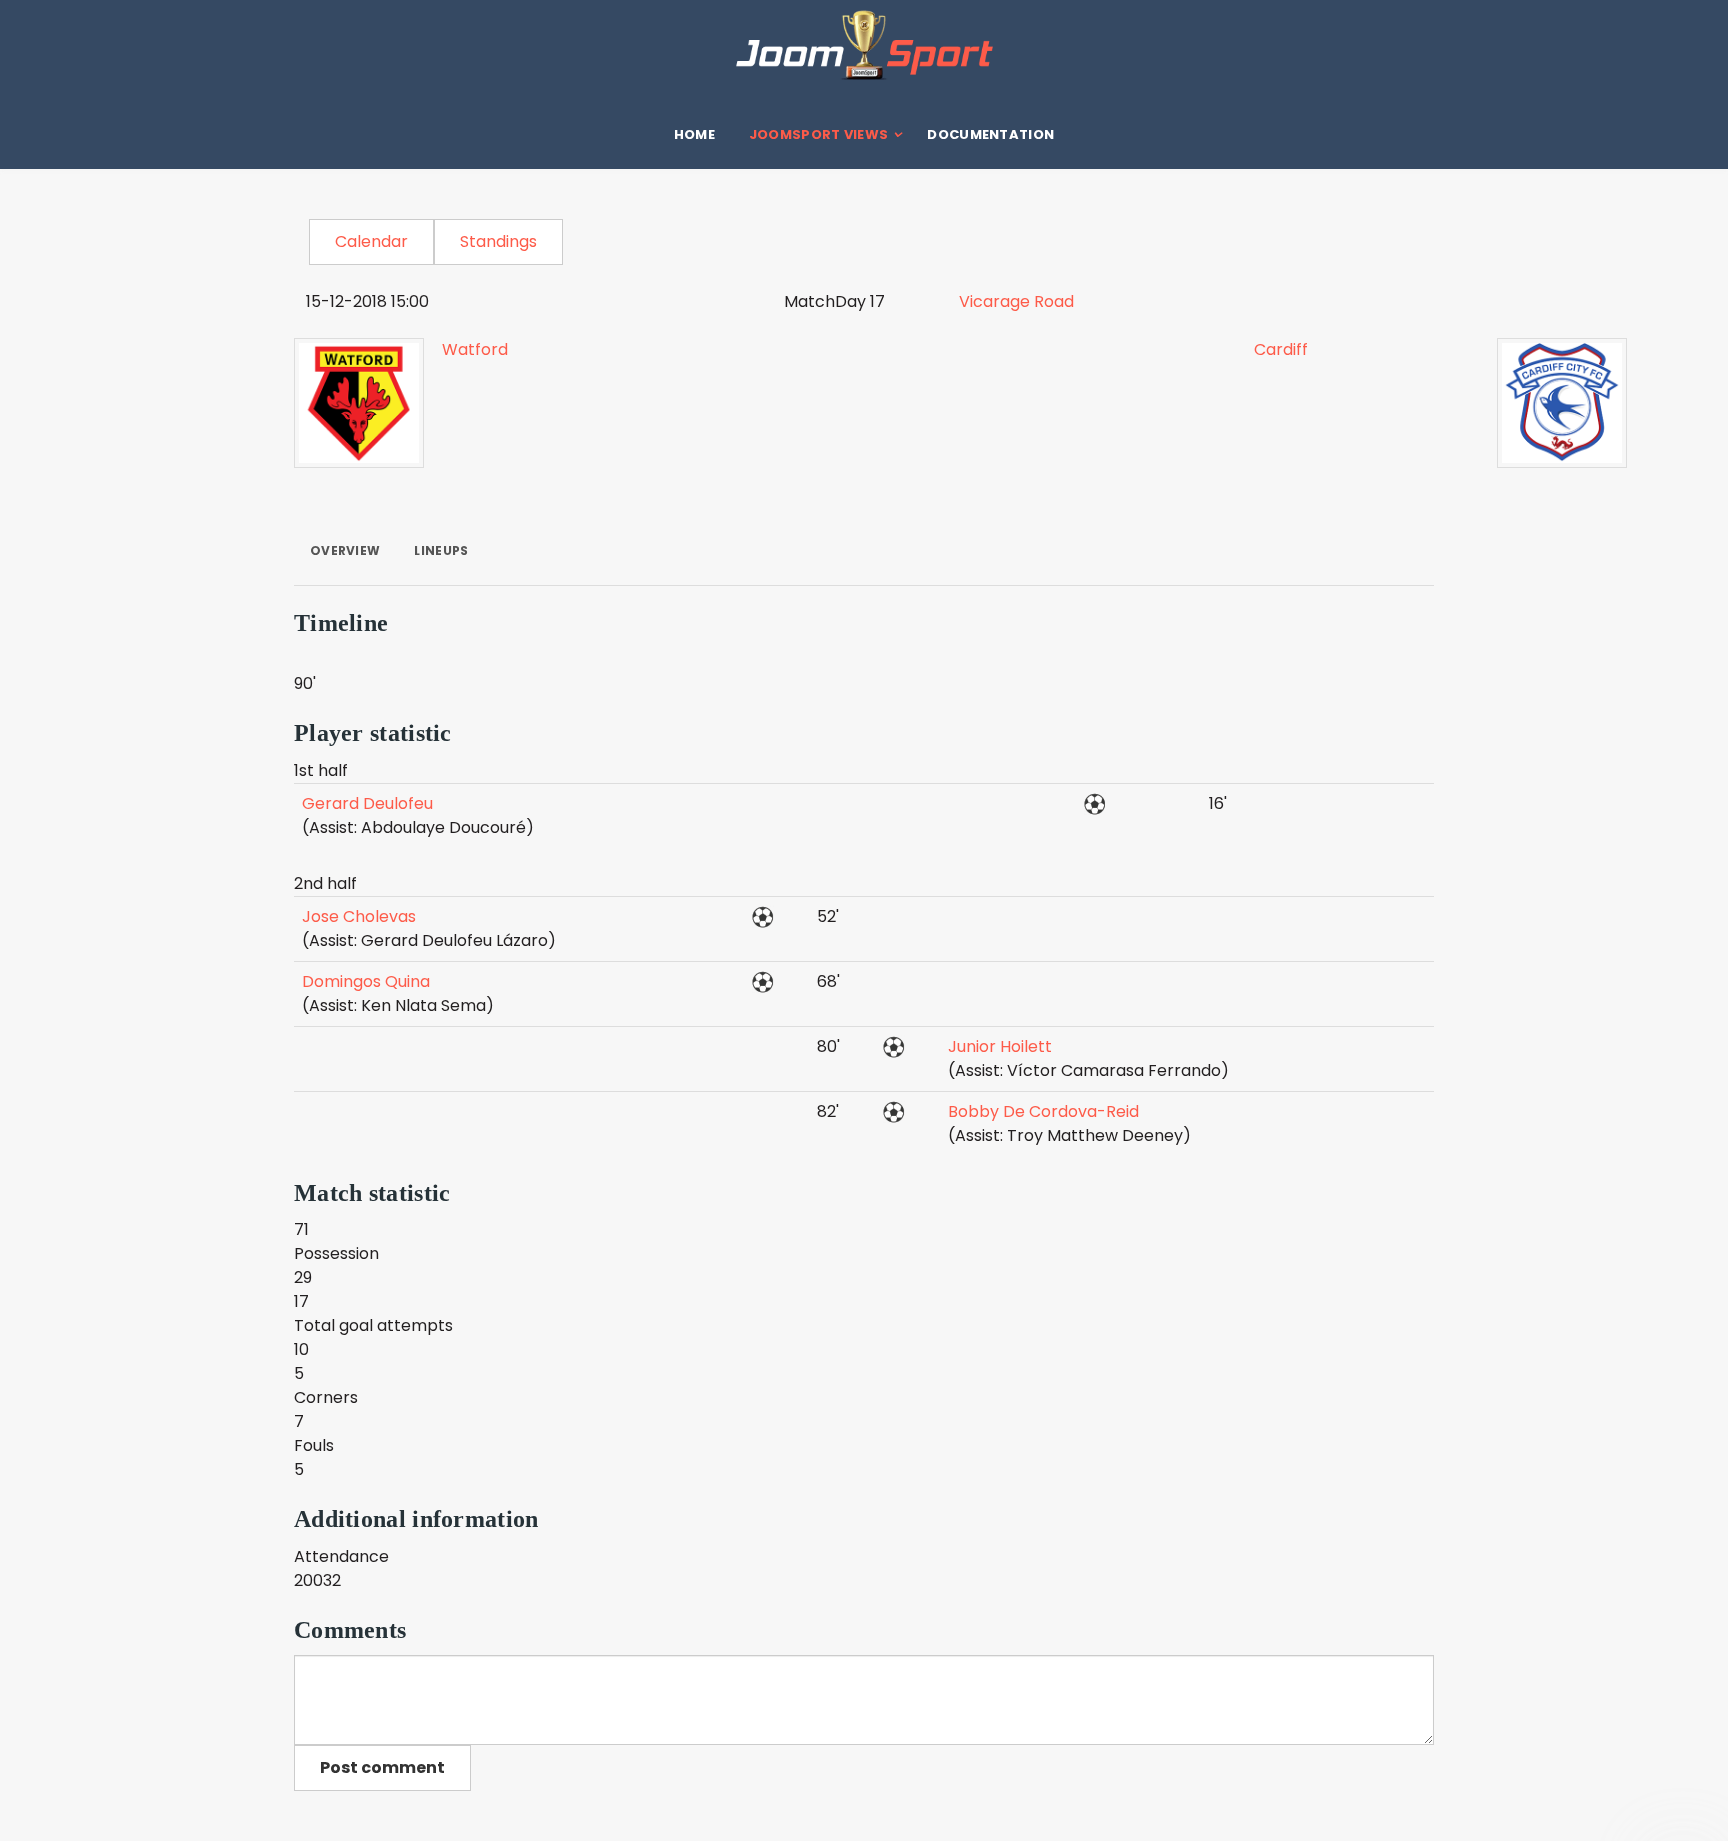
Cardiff (1281, 349)
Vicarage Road (1016, 301)
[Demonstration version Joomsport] (864, 45)
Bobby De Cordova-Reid (1043, 1111)
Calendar (371, 241)
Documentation (990, 134)
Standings (498, 241)
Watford (475, 349)
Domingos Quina (366, 981)
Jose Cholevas (359, 916)
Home (694, 134)
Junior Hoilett (1000, 1046)
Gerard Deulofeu (367, 803)
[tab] (345, 551)
